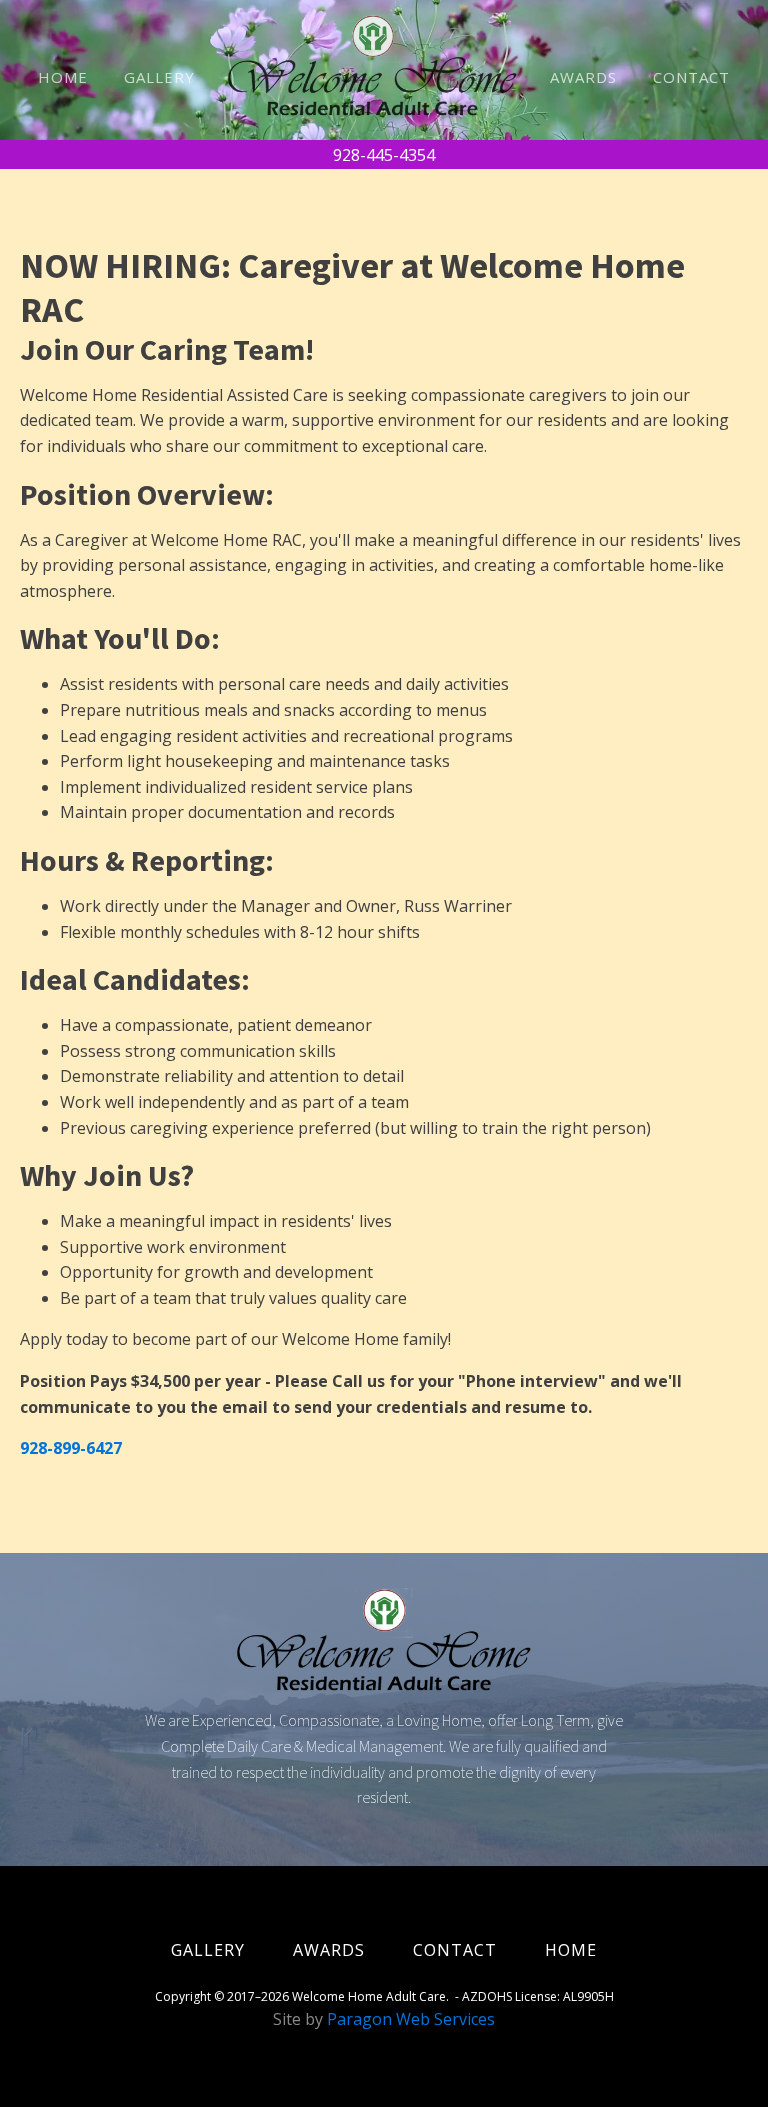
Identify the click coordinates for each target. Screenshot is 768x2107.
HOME (63, 77)
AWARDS (583, 77)
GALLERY (159, 77)
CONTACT (691, 77)
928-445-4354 (384, 155)
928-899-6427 (71, 1448)
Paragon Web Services (411, 2019)
